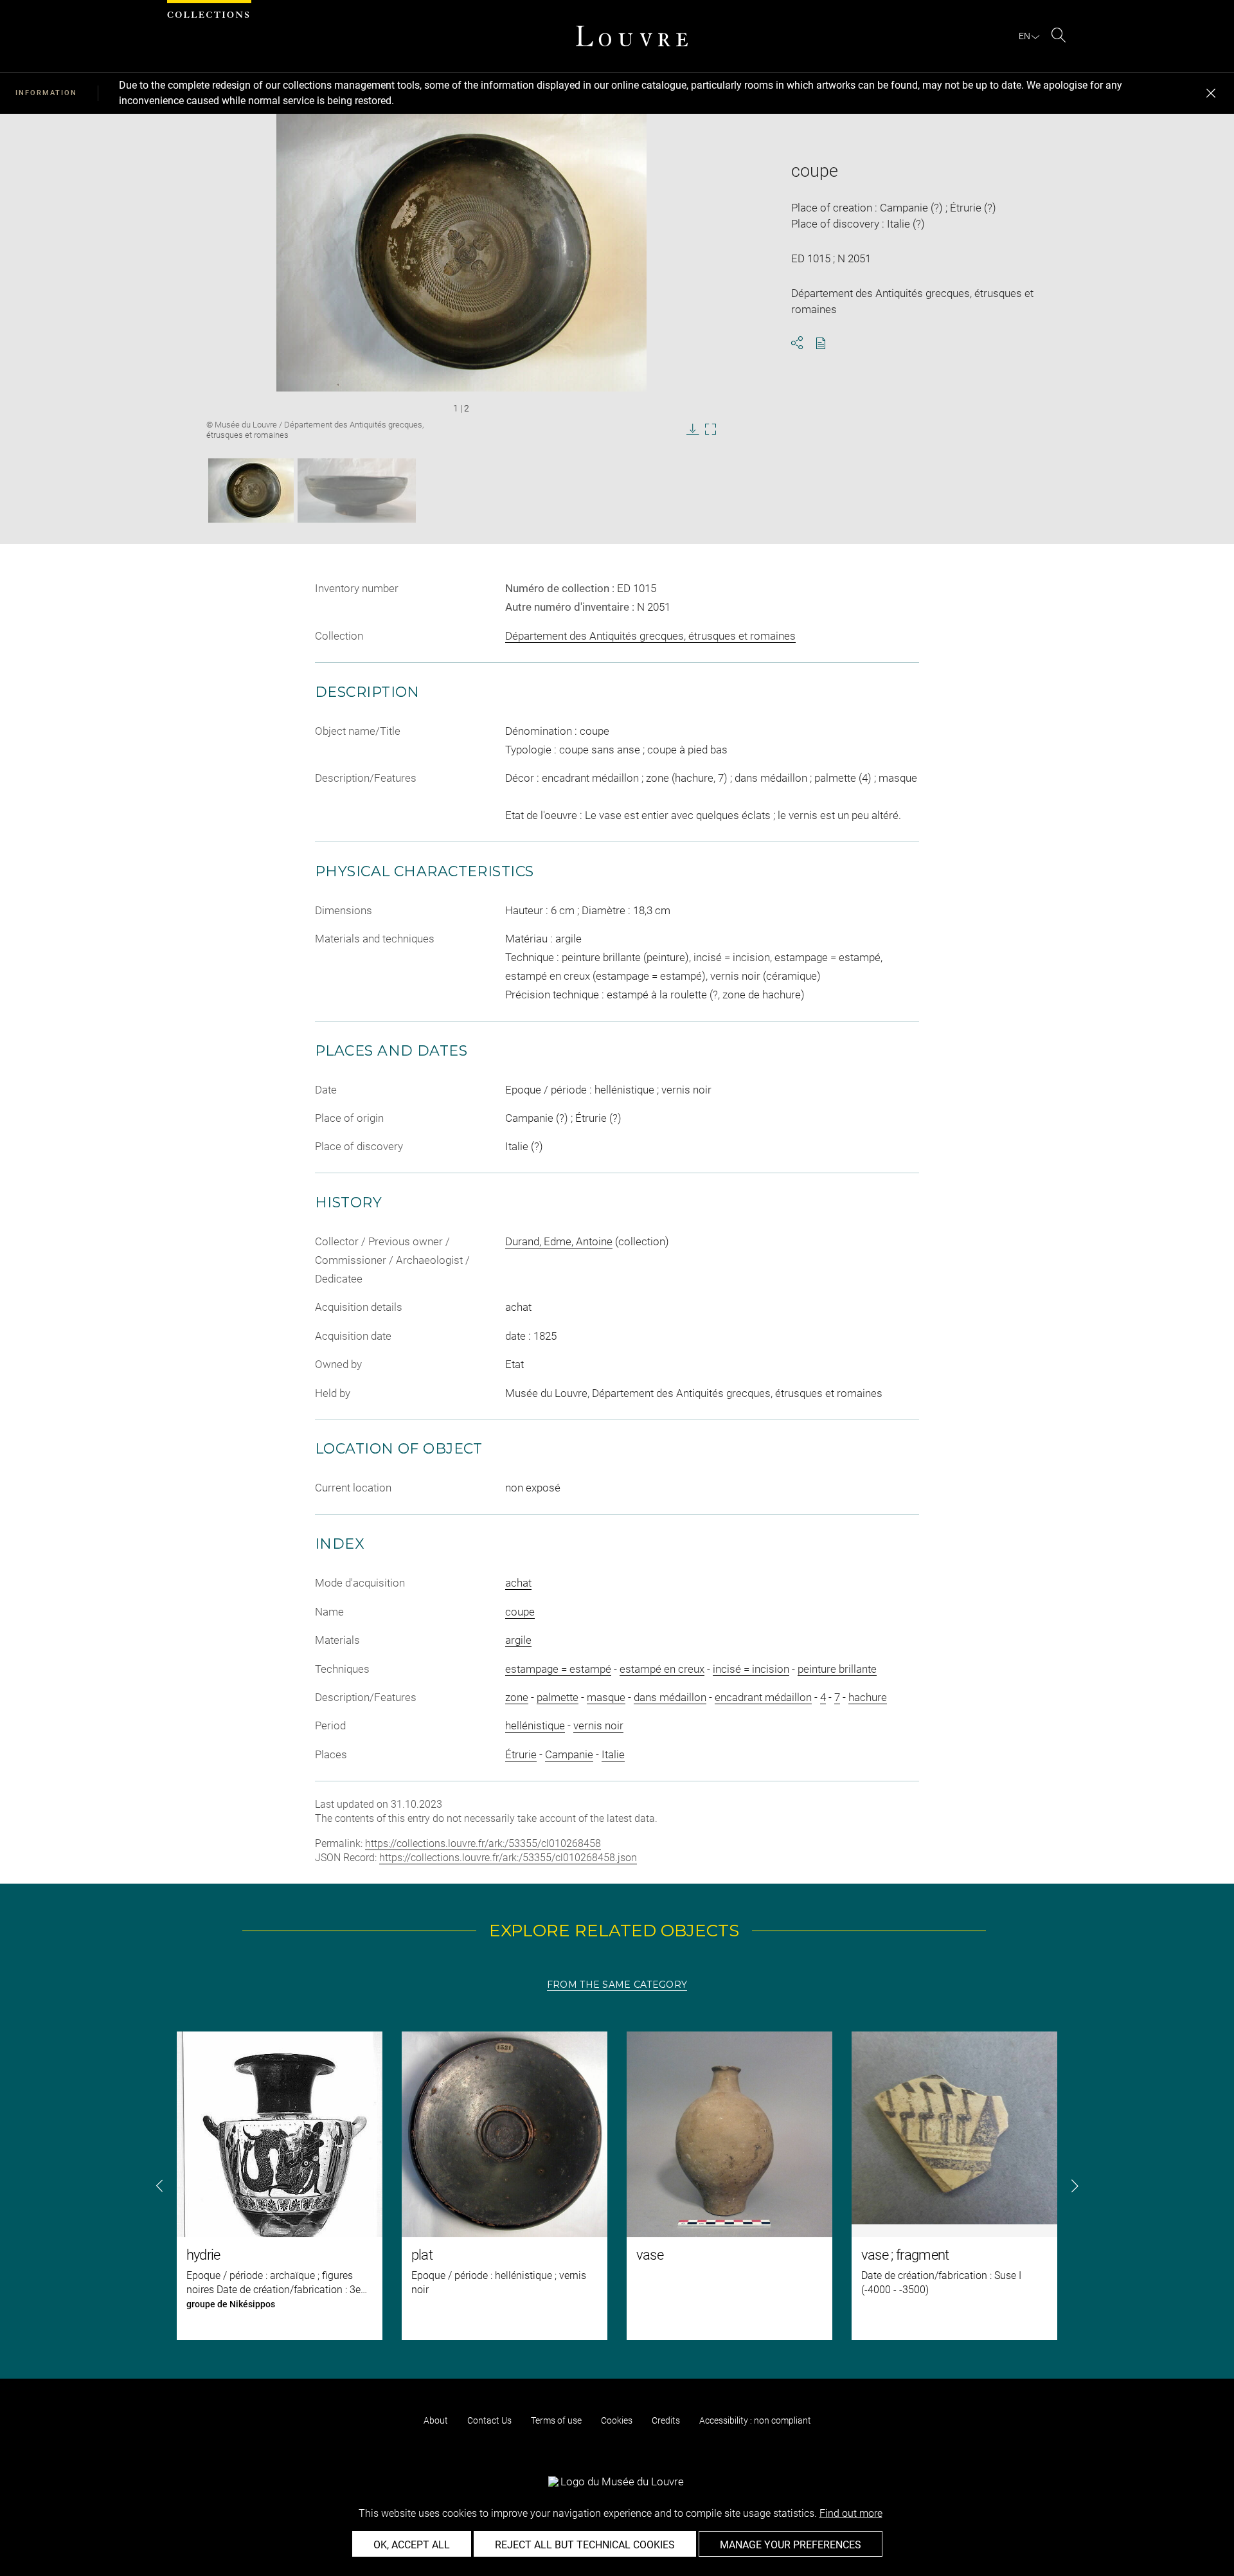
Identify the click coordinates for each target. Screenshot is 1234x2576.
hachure (868, 1697)
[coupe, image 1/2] (251, 491)
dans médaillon (670, 1697)
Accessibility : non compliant (755, 2420)
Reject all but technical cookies (585, 2545)
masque (606, 1697)
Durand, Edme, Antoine (559, 1241)
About (436, 2420)
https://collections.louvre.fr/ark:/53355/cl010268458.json (508, 1858)
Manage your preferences (791, 2545)
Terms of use (556, 2420)
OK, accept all (412, 2545)
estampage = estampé (558, 1669)
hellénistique (535, 1725)
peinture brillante (837, 1669)
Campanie (569, 1754)
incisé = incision (751, 1669)
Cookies (617, 2420)
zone (517, 1697)
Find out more (851, 2513)
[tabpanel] (617, 2186)
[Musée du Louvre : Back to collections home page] (632, 36)
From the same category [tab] (617, 1985)
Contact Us (489, 2420)
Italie (613, 1754)
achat (518, 1583)
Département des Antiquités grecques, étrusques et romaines (650, 636)
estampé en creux (662, 1669)
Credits (666, 2420)
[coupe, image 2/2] (357, 491)
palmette (558, 1697)
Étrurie (521, 1754)
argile (518, 1640)
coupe (520, 1612)
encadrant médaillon (763, 1697)
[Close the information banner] (1211, 93)
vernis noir (598, 1725)
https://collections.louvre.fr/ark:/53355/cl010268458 (483, 1843)
